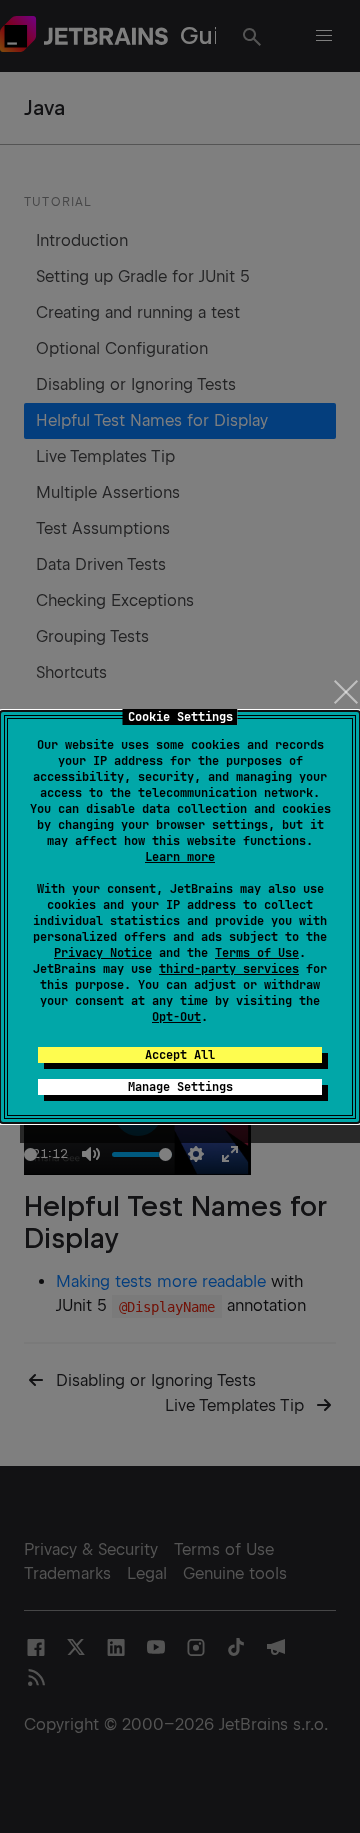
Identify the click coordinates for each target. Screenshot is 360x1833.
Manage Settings (180, 1087)
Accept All (180, 1055)
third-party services (229, 969)
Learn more (180, 857)
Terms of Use (257, 953)
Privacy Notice (103, 953)
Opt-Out (176, 1017)
